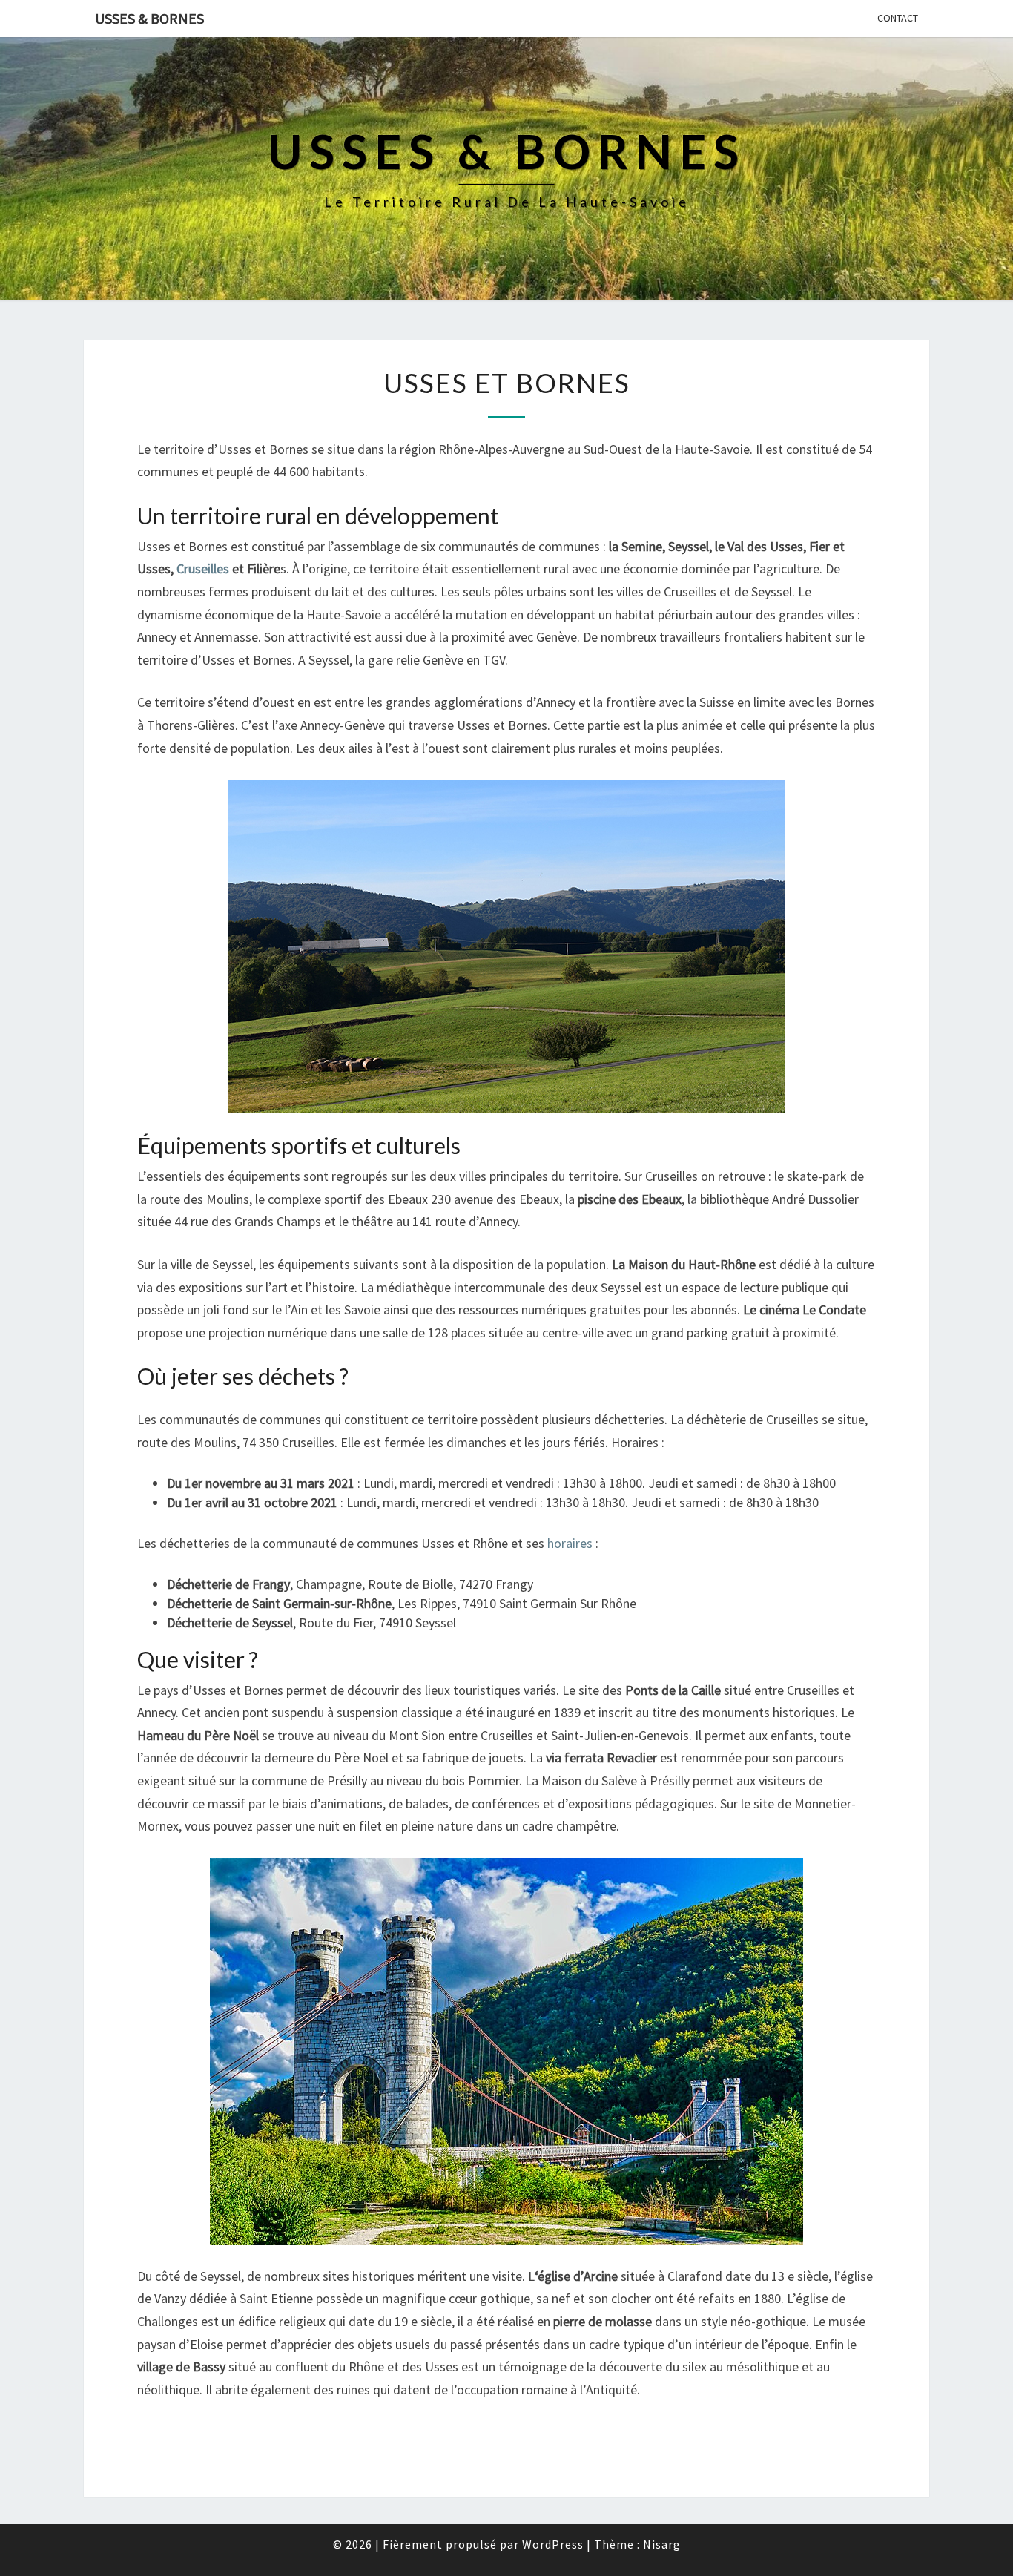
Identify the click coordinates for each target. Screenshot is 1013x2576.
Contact (898, 18)
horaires (570, 1543)
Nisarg (662, 2544)
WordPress (553, 2544)
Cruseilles (203, 569)
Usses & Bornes (149, 18)
